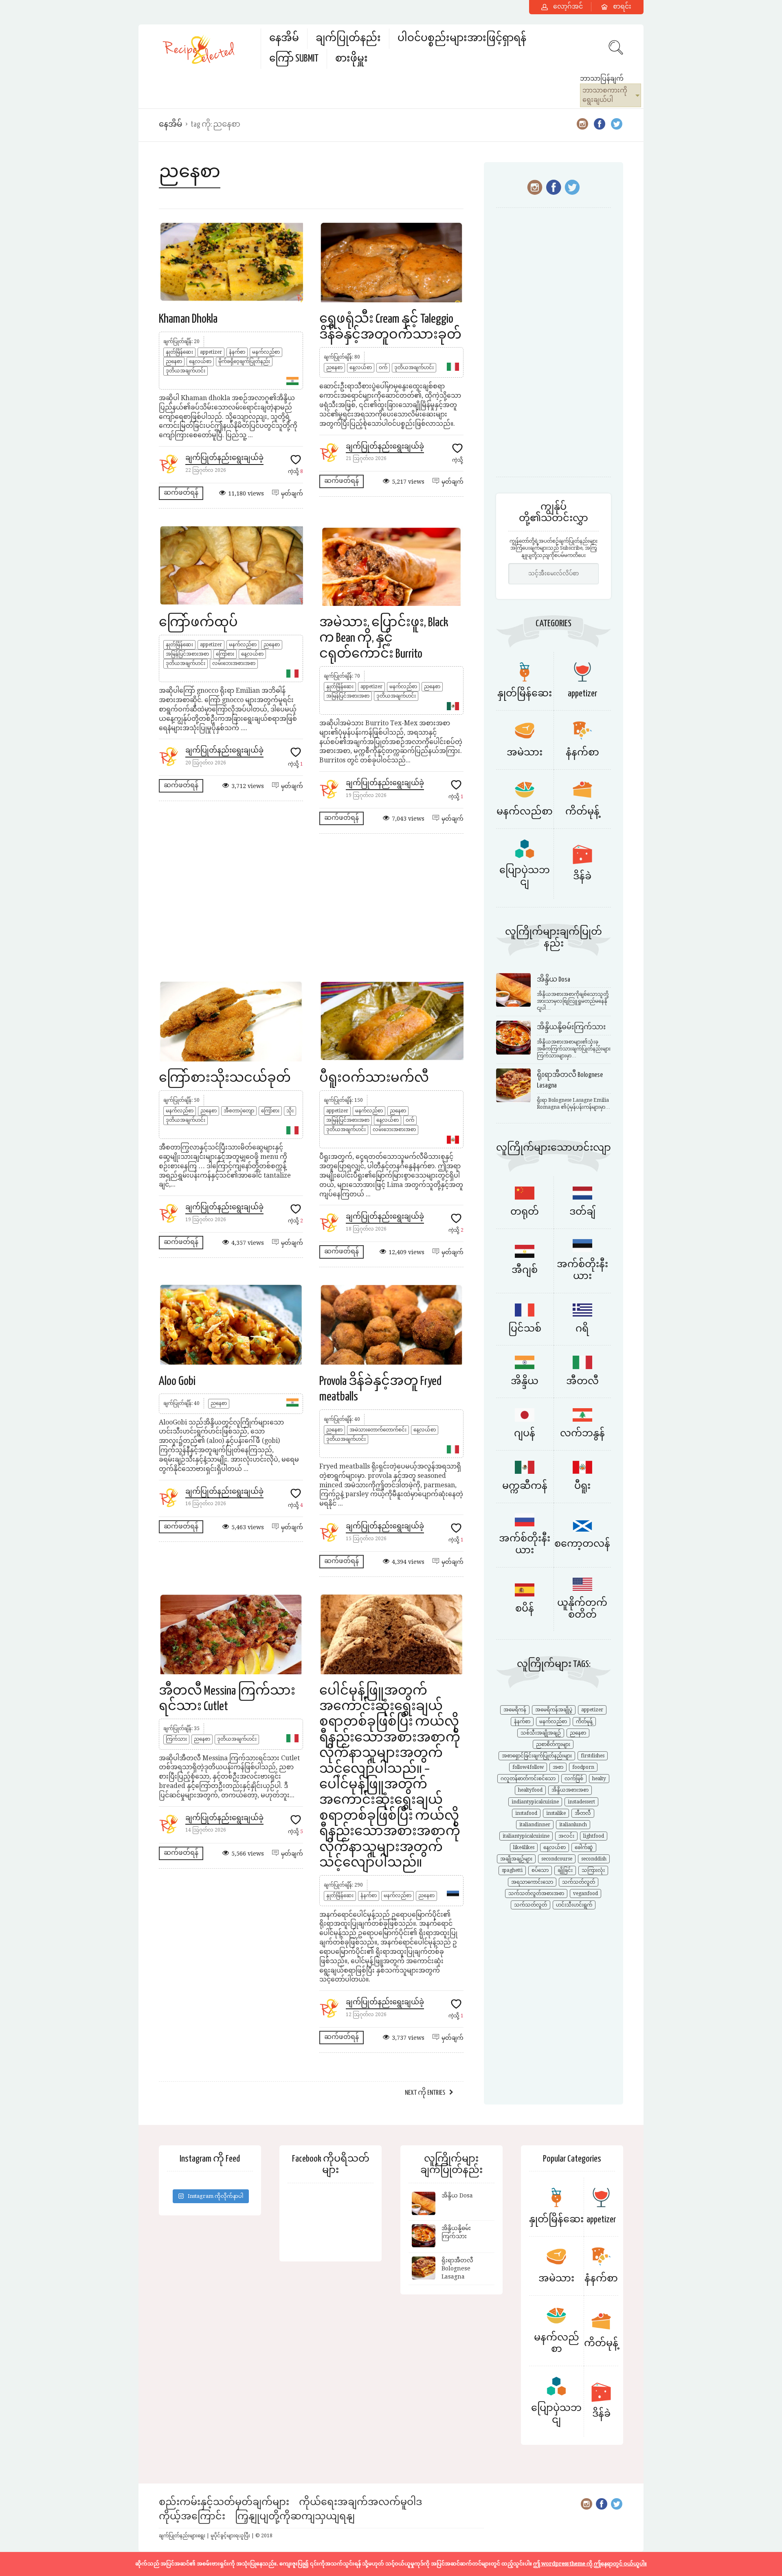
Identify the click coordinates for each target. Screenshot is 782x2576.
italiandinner (535, 1825)
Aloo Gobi (177, 1381)
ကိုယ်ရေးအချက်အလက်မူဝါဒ (360, 2502)
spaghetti (512, 1870)
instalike (556, 1813)
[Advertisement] (311, 907)
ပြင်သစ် (525, 1329)
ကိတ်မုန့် (582, 812)
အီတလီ (582, 1382)
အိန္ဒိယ (525, 1382)
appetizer (211, 352)
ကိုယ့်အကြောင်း (192, 2517)
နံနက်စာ (237, 352)
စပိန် (525, 1609)
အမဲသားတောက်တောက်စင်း (378, 1430)
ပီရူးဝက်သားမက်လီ (374, 1078)
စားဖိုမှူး (351, 59)
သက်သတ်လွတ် (579, 1882)
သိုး (290, 1111)
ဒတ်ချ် (582, 1212)
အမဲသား (525, 753)
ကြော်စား (225, 654)
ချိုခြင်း (565, 1870)
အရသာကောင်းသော (532, 1882)
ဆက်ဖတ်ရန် (181, 493)
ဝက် (383, 368)
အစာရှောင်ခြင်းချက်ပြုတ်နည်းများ (537, 1756)
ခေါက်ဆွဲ (584, 1847)
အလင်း (566, 1836)
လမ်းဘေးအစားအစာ (234, 663)
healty (599, 1779)
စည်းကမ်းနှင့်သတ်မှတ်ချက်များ (224, 2502)
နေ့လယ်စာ (200, 361)
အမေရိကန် (515, 1710)
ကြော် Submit (294, 59)
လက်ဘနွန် (582, 1434)
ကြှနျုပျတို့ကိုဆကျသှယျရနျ (295, 2517)
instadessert (581, 1802)
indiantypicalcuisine (535, 1802)
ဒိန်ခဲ (582, 877)
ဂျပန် (525, 1434)
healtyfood (530, 1790)
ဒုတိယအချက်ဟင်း (186, 371)
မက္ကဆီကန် (525, 1486)
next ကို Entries (425, 2093)
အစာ (558, 1767)
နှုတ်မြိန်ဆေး (179, 352)
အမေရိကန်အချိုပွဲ (554, 1710)
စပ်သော (540, 1870)
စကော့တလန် (582, 1544)
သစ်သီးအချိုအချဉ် (541, 1733)
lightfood (594, 1836)
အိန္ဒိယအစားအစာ (570, 1790)
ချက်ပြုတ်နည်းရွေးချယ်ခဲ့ (224, 458)
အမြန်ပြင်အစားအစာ (187, 654)
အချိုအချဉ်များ (516, 1859)
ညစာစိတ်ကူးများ (553, 1744)
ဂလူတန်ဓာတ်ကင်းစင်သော (528, 1779)
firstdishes (593, 1756)
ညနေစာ (174, 361)
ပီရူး (582, 1486)
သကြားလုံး (593, 1870)
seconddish (594, 1859)
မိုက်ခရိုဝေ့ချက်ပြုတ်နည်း (244, 361)
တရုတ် (525, 1212)
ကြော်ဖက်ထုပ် (198, 623)
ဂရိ (582, 1329)
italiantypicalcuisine (526, 1836)
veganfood (585, 1893)
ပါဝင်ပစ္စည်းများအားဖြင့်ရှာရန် (462, 39)
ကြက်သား (176, 1739)
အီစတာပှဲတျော (239, 1111)
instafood (526, 1813)
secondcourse (557, 1859)
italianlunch (573, 1825)
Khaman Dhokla (188, 319)
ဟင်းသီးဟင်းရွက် (574, 1905)
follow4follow (528, 1767)
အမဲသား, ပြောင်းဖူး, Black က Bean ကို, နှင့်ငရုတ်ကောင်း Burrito (384, 638)
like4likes (524, 1847)
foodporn (583, 1767)
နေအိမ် (284, 39)
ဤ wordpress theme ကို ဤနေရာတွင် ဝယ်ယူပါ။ (590, 2564)
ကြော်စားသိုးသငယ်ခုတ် (225, 1078)
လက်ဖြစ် (574, 1779)
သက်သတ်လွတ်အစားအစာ (536, 1893)
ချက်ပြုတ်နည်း (348, 39)
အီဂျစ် (525, 1270)
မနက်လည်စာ (266, 352)
